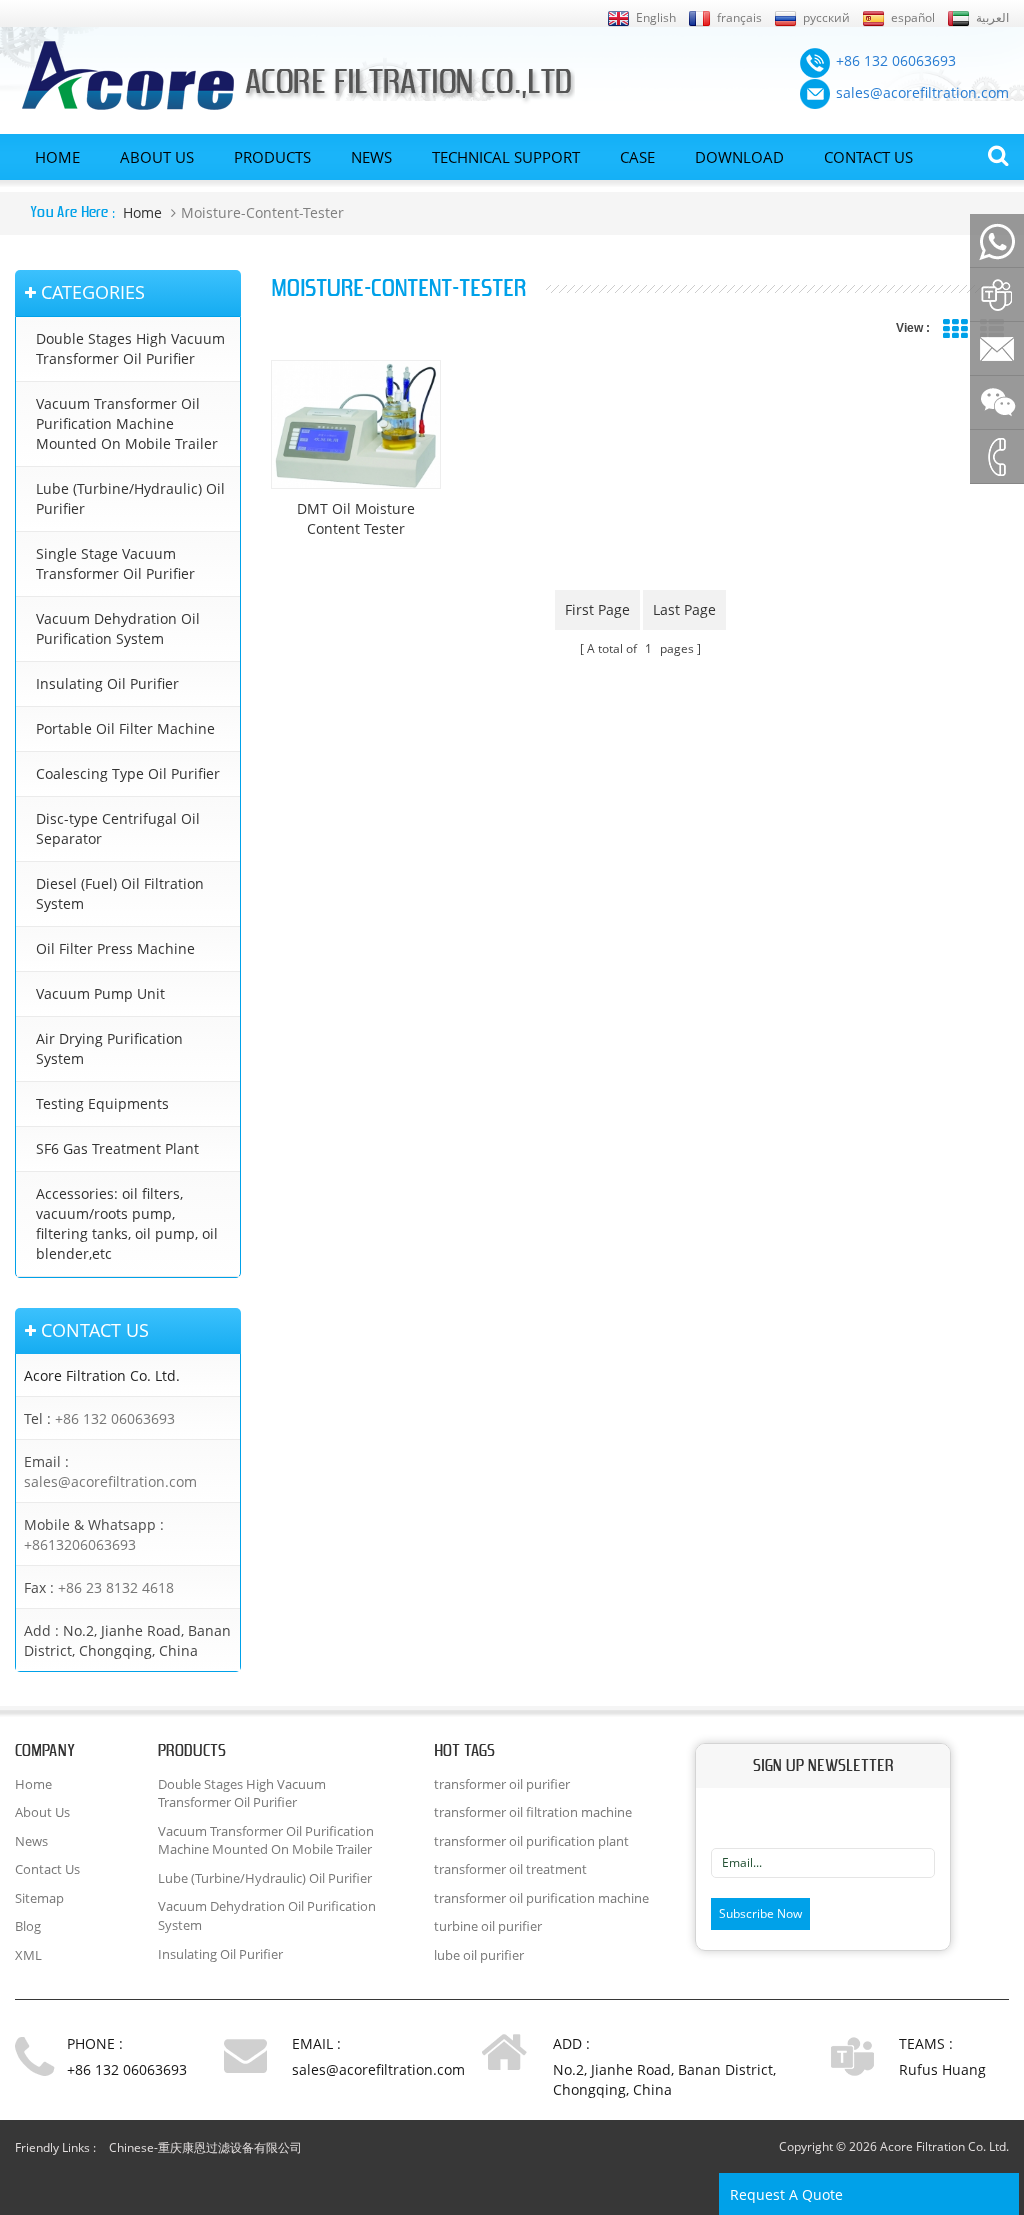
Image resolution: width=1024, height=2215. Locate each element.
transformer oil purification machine (541, 1898)
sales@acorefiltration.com (110, 1481)
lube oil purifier (479, 1955)
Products (272, 158)
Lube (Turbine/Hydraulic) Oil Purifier (130, 498)
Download (739, 158)
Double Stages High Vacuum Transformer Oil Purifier (130, 348)
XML (28, 1955)
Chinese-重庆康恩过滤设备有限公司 (205, 2147)
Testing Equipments (102, 1103)
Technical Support (506, 158)
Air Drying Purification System (109, 1048)
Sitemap (39, 1898)
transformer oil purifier (502, 1784)
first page (597, 609)
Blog (28, 1926)
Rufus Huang (942, 2069)
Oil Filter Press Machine (115, 948)
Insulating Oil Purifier (107, 683)
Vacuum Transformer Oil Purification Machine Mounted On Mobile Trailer (127, 423)
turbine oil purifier (488, 1926)
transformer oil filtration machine (533, 1812)
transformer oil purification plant (531, 1841)
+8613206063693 (80, 1544)
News (371, 158)
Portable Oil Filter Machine (125, 728)
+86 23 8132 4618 (116, 1587)
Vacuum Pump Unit (100, 993)
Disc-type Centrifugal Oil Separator (118, 828)
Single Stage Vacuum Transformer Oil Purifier (115, 563)
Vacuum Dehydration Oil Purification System (118, 628)
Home (57, 158)
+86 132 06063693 (115, 1418)
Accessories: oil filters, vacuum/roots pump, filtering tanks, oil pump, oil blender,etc (127, 1223)
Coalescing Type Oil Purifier (128, 773)
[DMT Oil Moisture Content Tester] (356, 424)
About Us (157, 158)
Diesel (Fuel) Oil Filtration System (120, 893)
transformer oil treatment (510, 1869)
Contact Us (868, 158)
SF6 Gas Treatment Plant (117, 1148)
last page (684, 609)
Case (637, 158)
